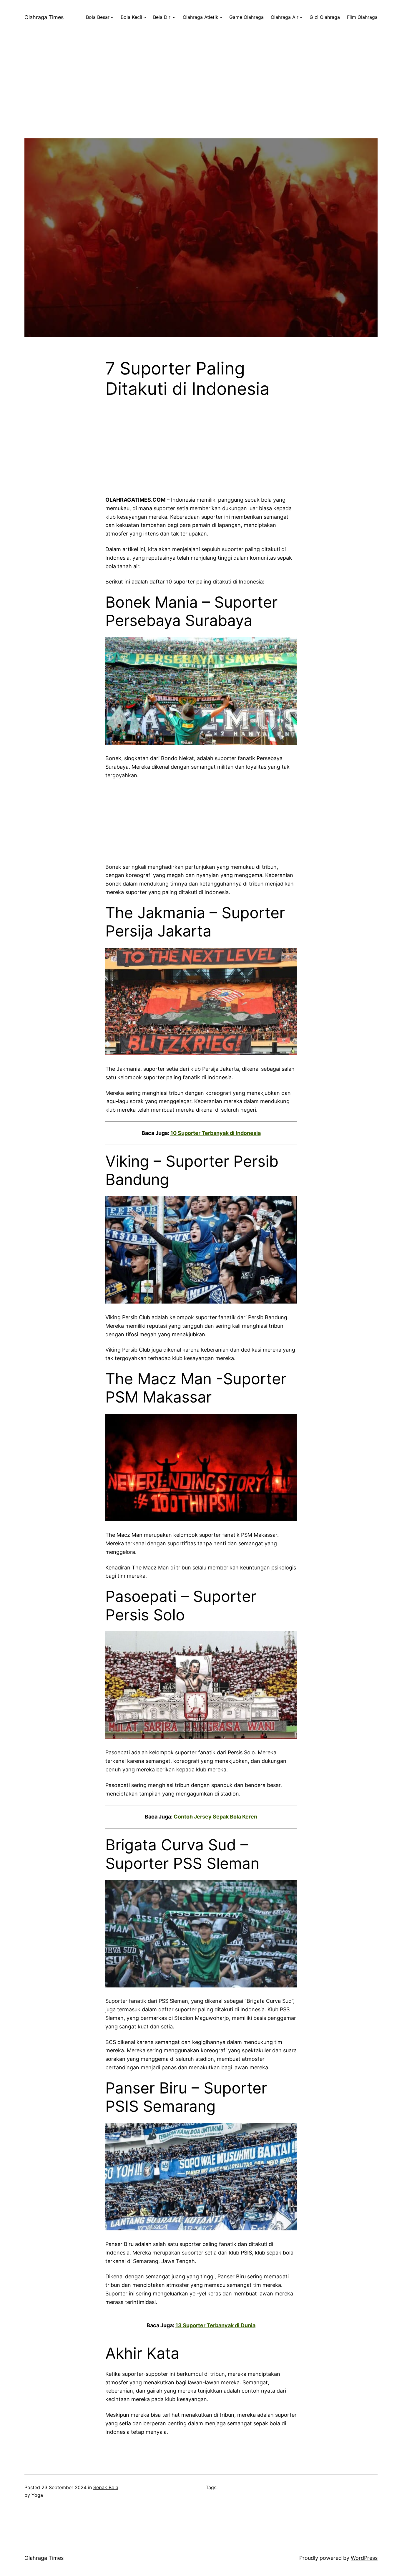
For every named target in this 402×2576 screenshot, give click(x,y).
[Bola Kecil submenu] (145, 17)
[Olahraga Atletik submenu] (221, 17)
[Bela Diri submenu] (174, 17)
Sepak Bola (106, 2487)
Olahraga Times (44, 17)
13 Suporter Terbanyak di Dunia (215, 2325)
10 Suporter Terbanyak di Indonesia (216, 1133)
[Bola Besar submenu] (112, 17)
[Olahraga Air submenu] (301, 17)
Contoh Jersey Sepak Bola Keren (215, 1817)
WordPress (364, 2558)
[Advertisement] (201, 97)
